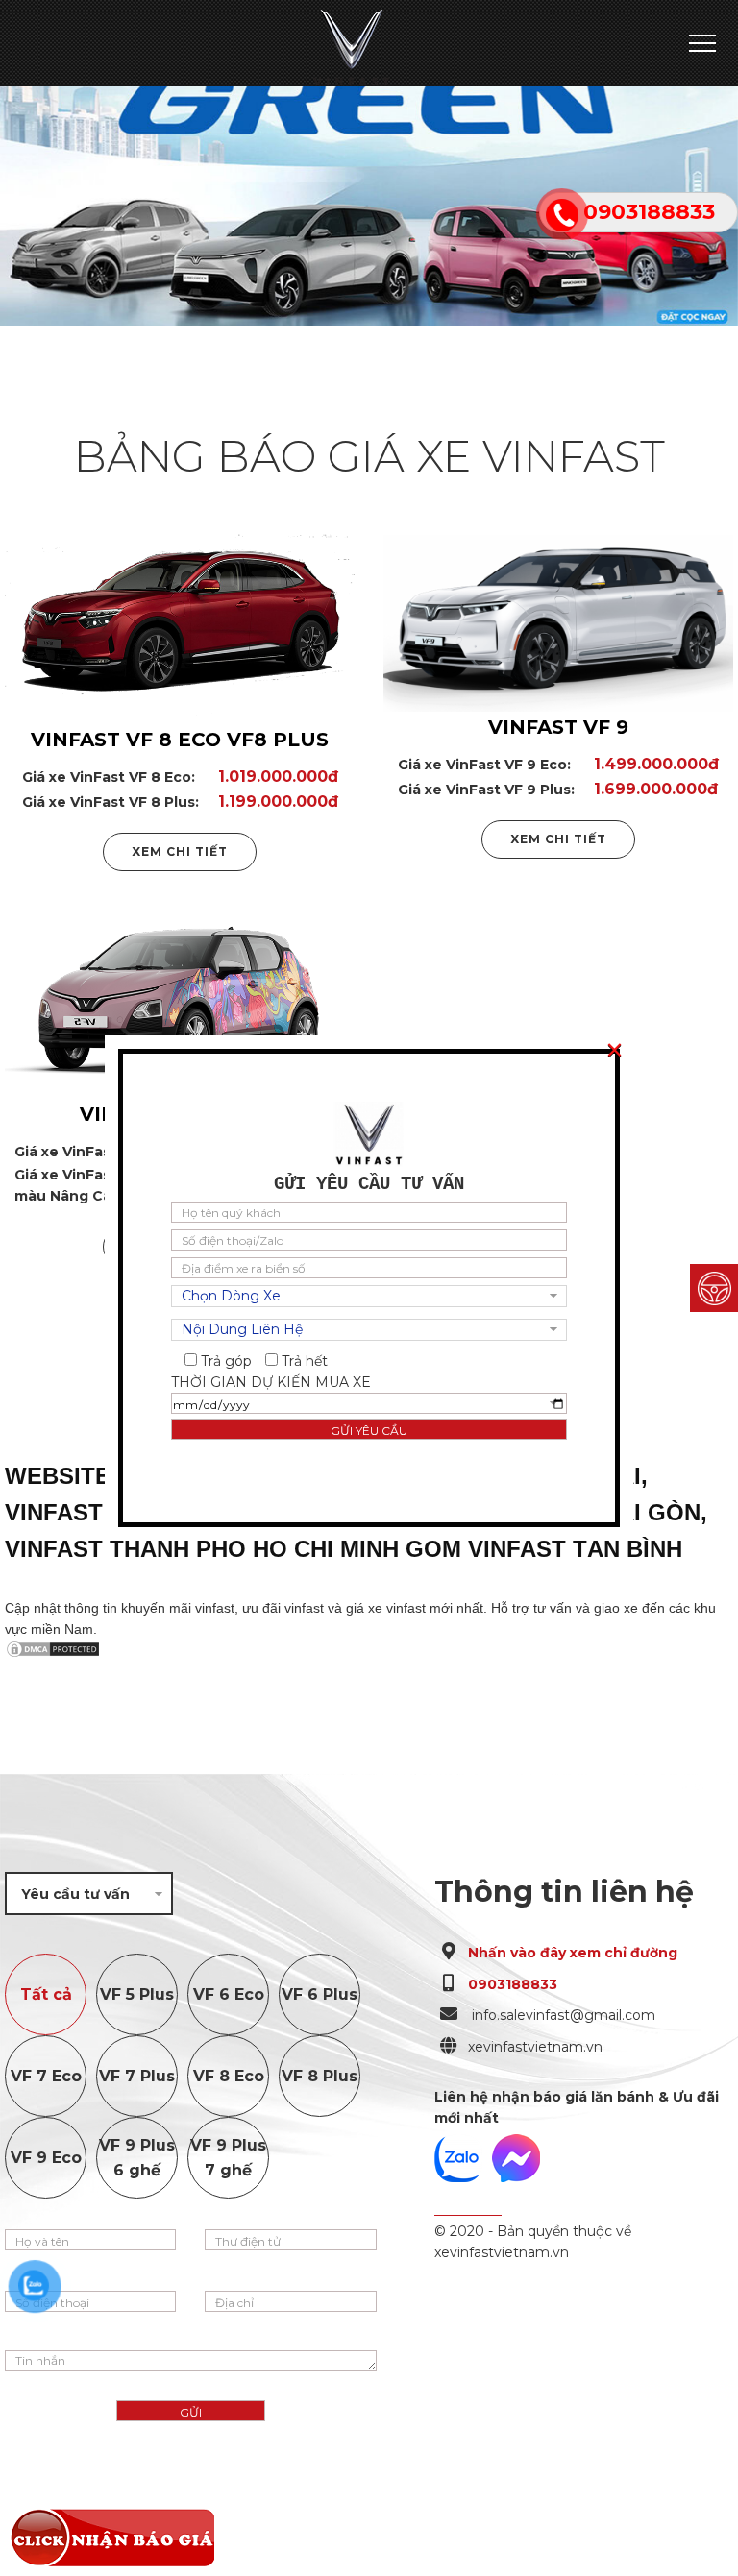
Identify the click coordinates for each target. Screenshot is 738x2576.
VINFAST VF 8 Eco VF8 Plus (180, 740)
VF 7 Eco (46, 2076)
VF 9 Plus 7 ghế (228, 2158)
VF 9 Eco (46, 2158)
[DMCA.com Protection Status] (369, 1649)
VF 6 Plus (320, 1994)
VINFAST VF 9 (558, 727)
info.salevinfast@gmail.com (562, 2015)
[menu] (702, 44)
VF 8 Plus (320, 2076)
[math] (714, 1288)
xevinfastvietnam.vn (535, 2047)
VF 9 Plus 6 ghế (137, 2158)
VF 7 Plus (137, 2076)
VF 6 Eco (229, 1994)
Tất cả (46, 1994)
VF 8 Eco (229, 2076)
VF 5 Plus (137, 1994)
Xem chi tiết (180, 851)
